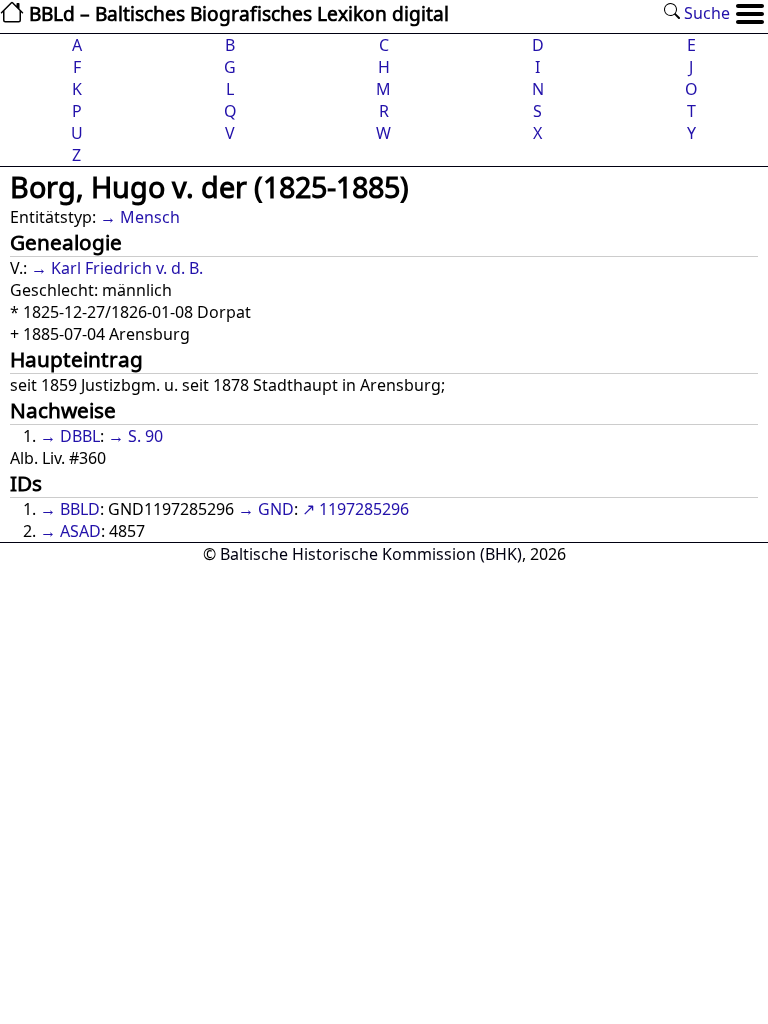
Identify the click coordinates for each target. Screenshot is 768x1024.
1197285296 (364, 509)
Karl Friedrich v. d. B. (127, 268)
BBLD (80, 509)
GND (276, 509)
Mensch (150, 217)
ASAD (80, 531)
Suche (705, 13)
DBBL (80, 436)
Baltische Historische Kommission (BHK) (371, 554)
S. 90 (145, 436)
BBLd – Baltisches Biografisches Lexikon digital (236, 13)
